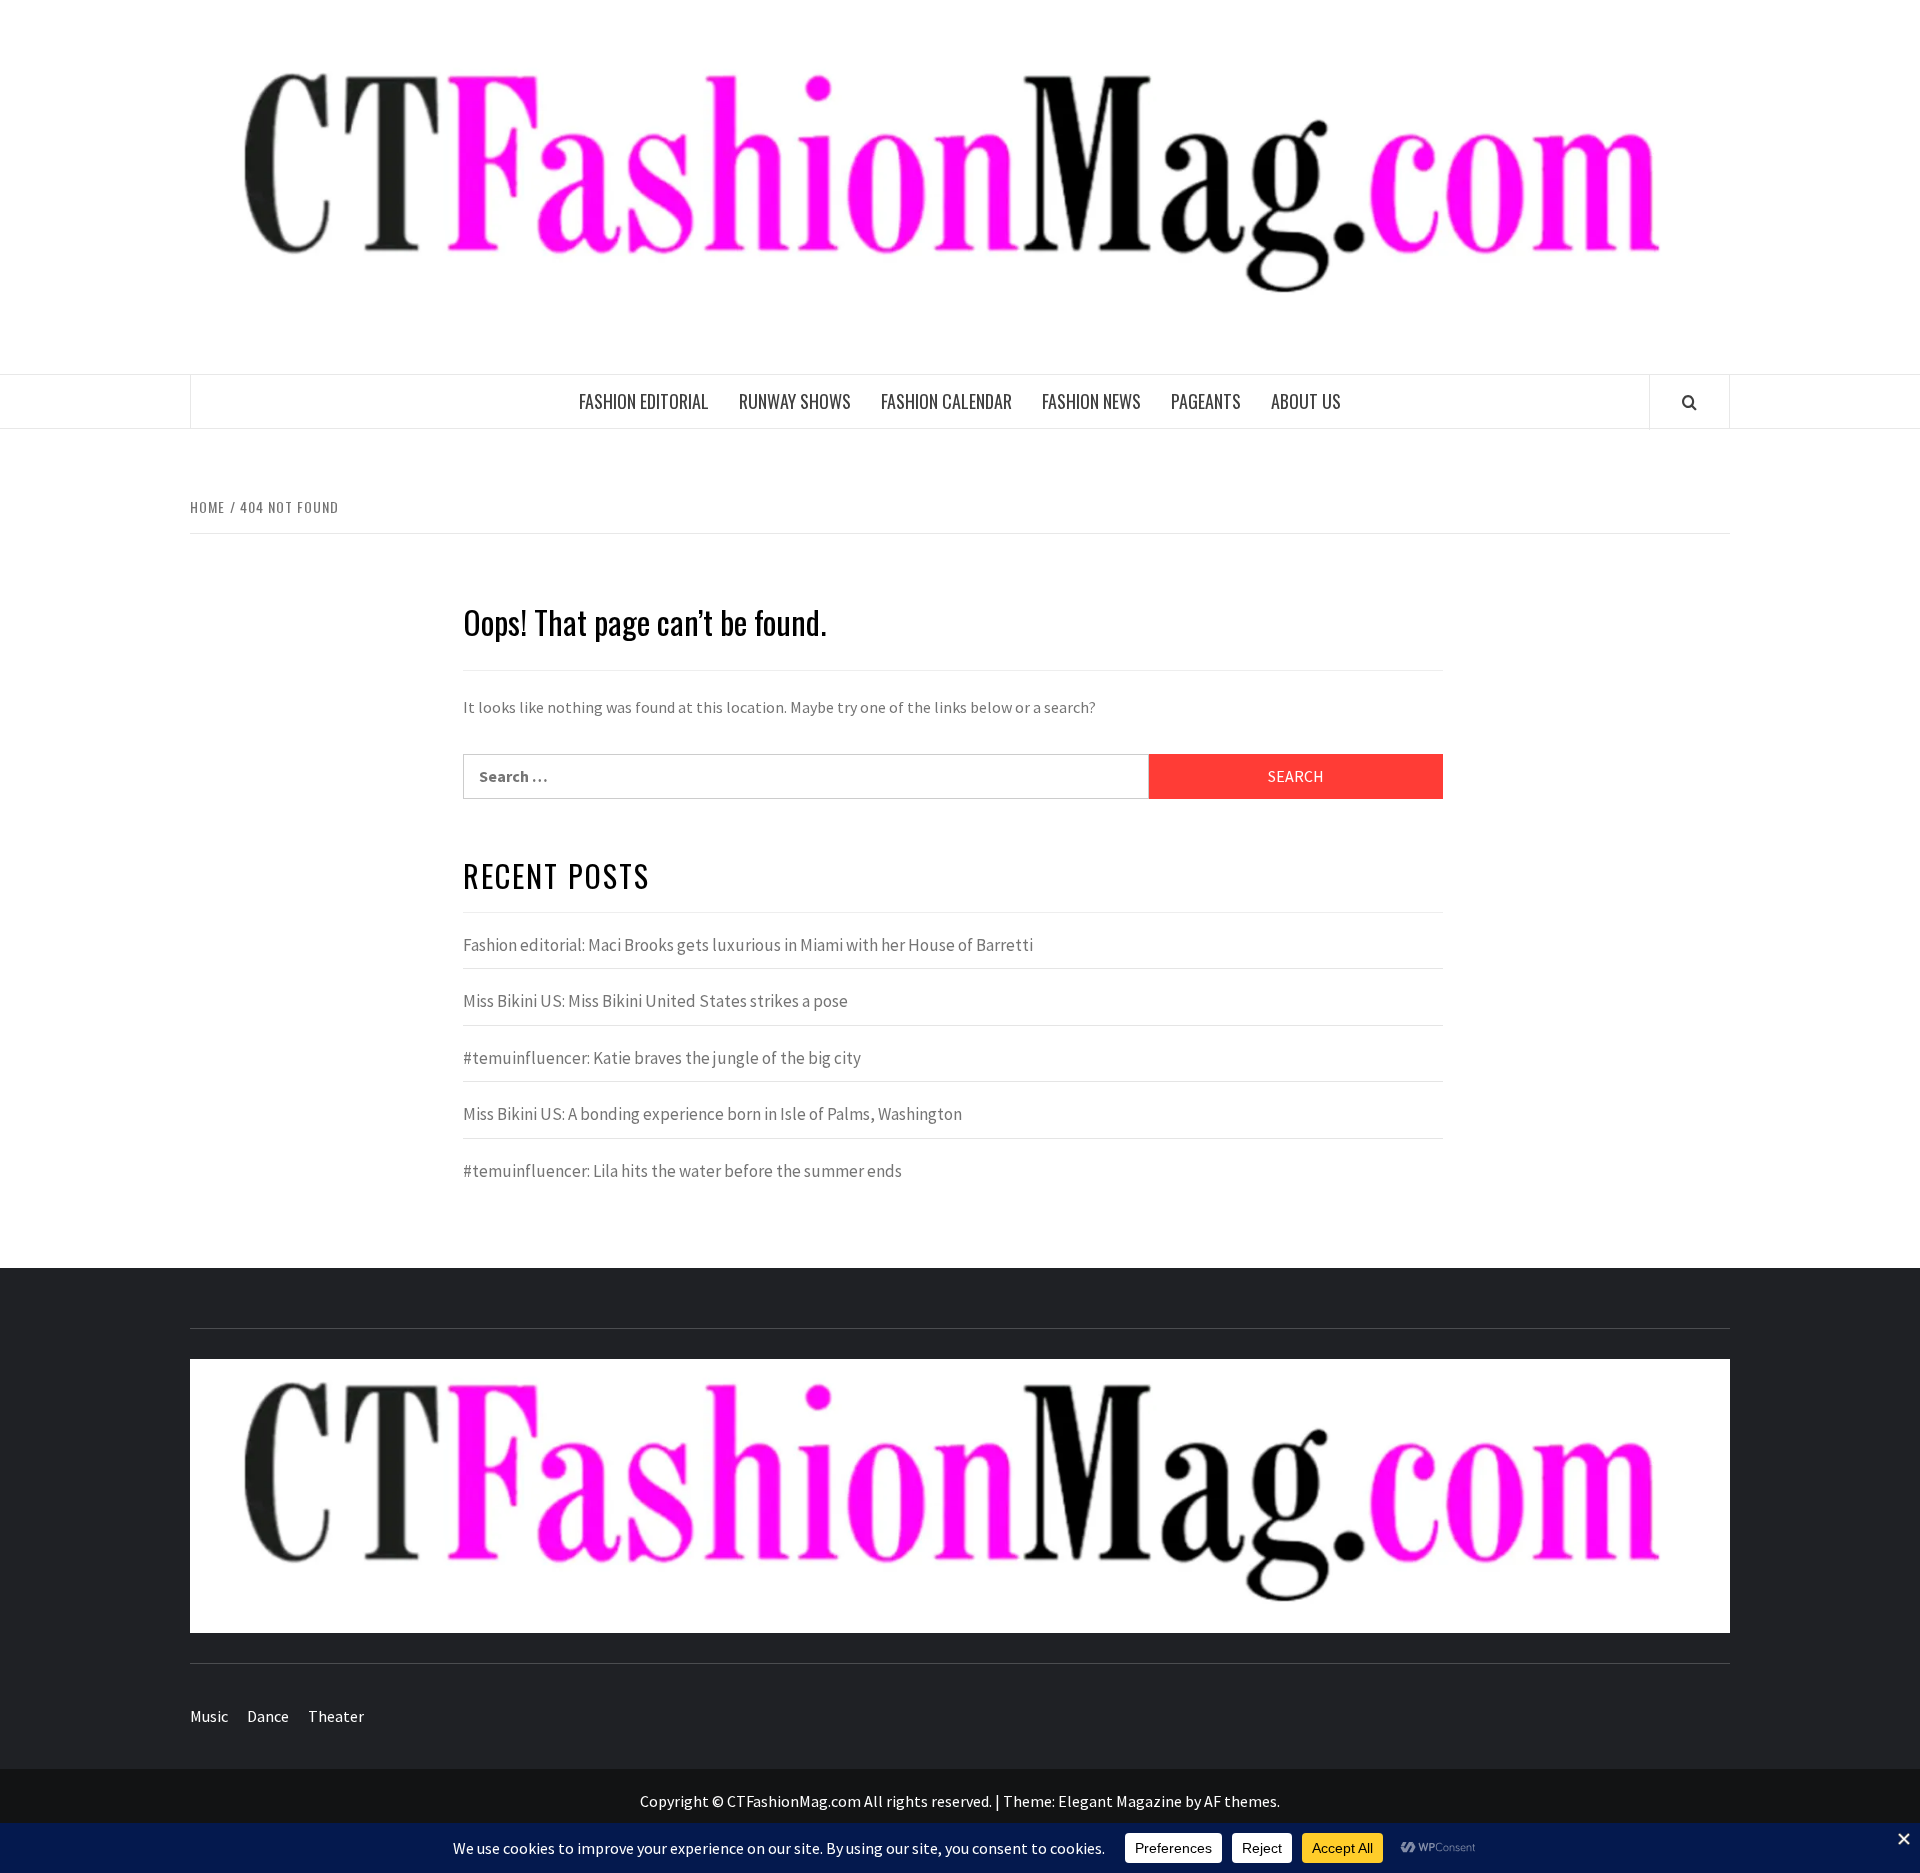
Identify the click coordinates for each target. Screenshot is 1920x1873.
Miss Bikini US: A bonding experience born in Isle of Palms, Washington (712, 1114)
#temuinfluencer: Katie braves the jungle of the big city (662, 1058)
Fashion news (1091, 401)
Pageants (1206, 401)
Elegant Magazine (1120, 1801)
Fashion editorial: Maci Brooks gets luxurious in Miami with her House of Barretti (748, 945)
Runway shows (795, 401)
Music (209, 1716)
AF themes (1240, 1801)
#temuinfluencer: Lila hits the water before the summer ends (682, 1171)
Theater (336, 1716)
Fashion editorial (644, 401)
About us (1306, 401)
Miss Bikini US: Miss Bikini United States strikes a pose (655, 1001)
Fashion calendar (946, 401)
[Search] (1689, 402)
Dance (268, 1716)
